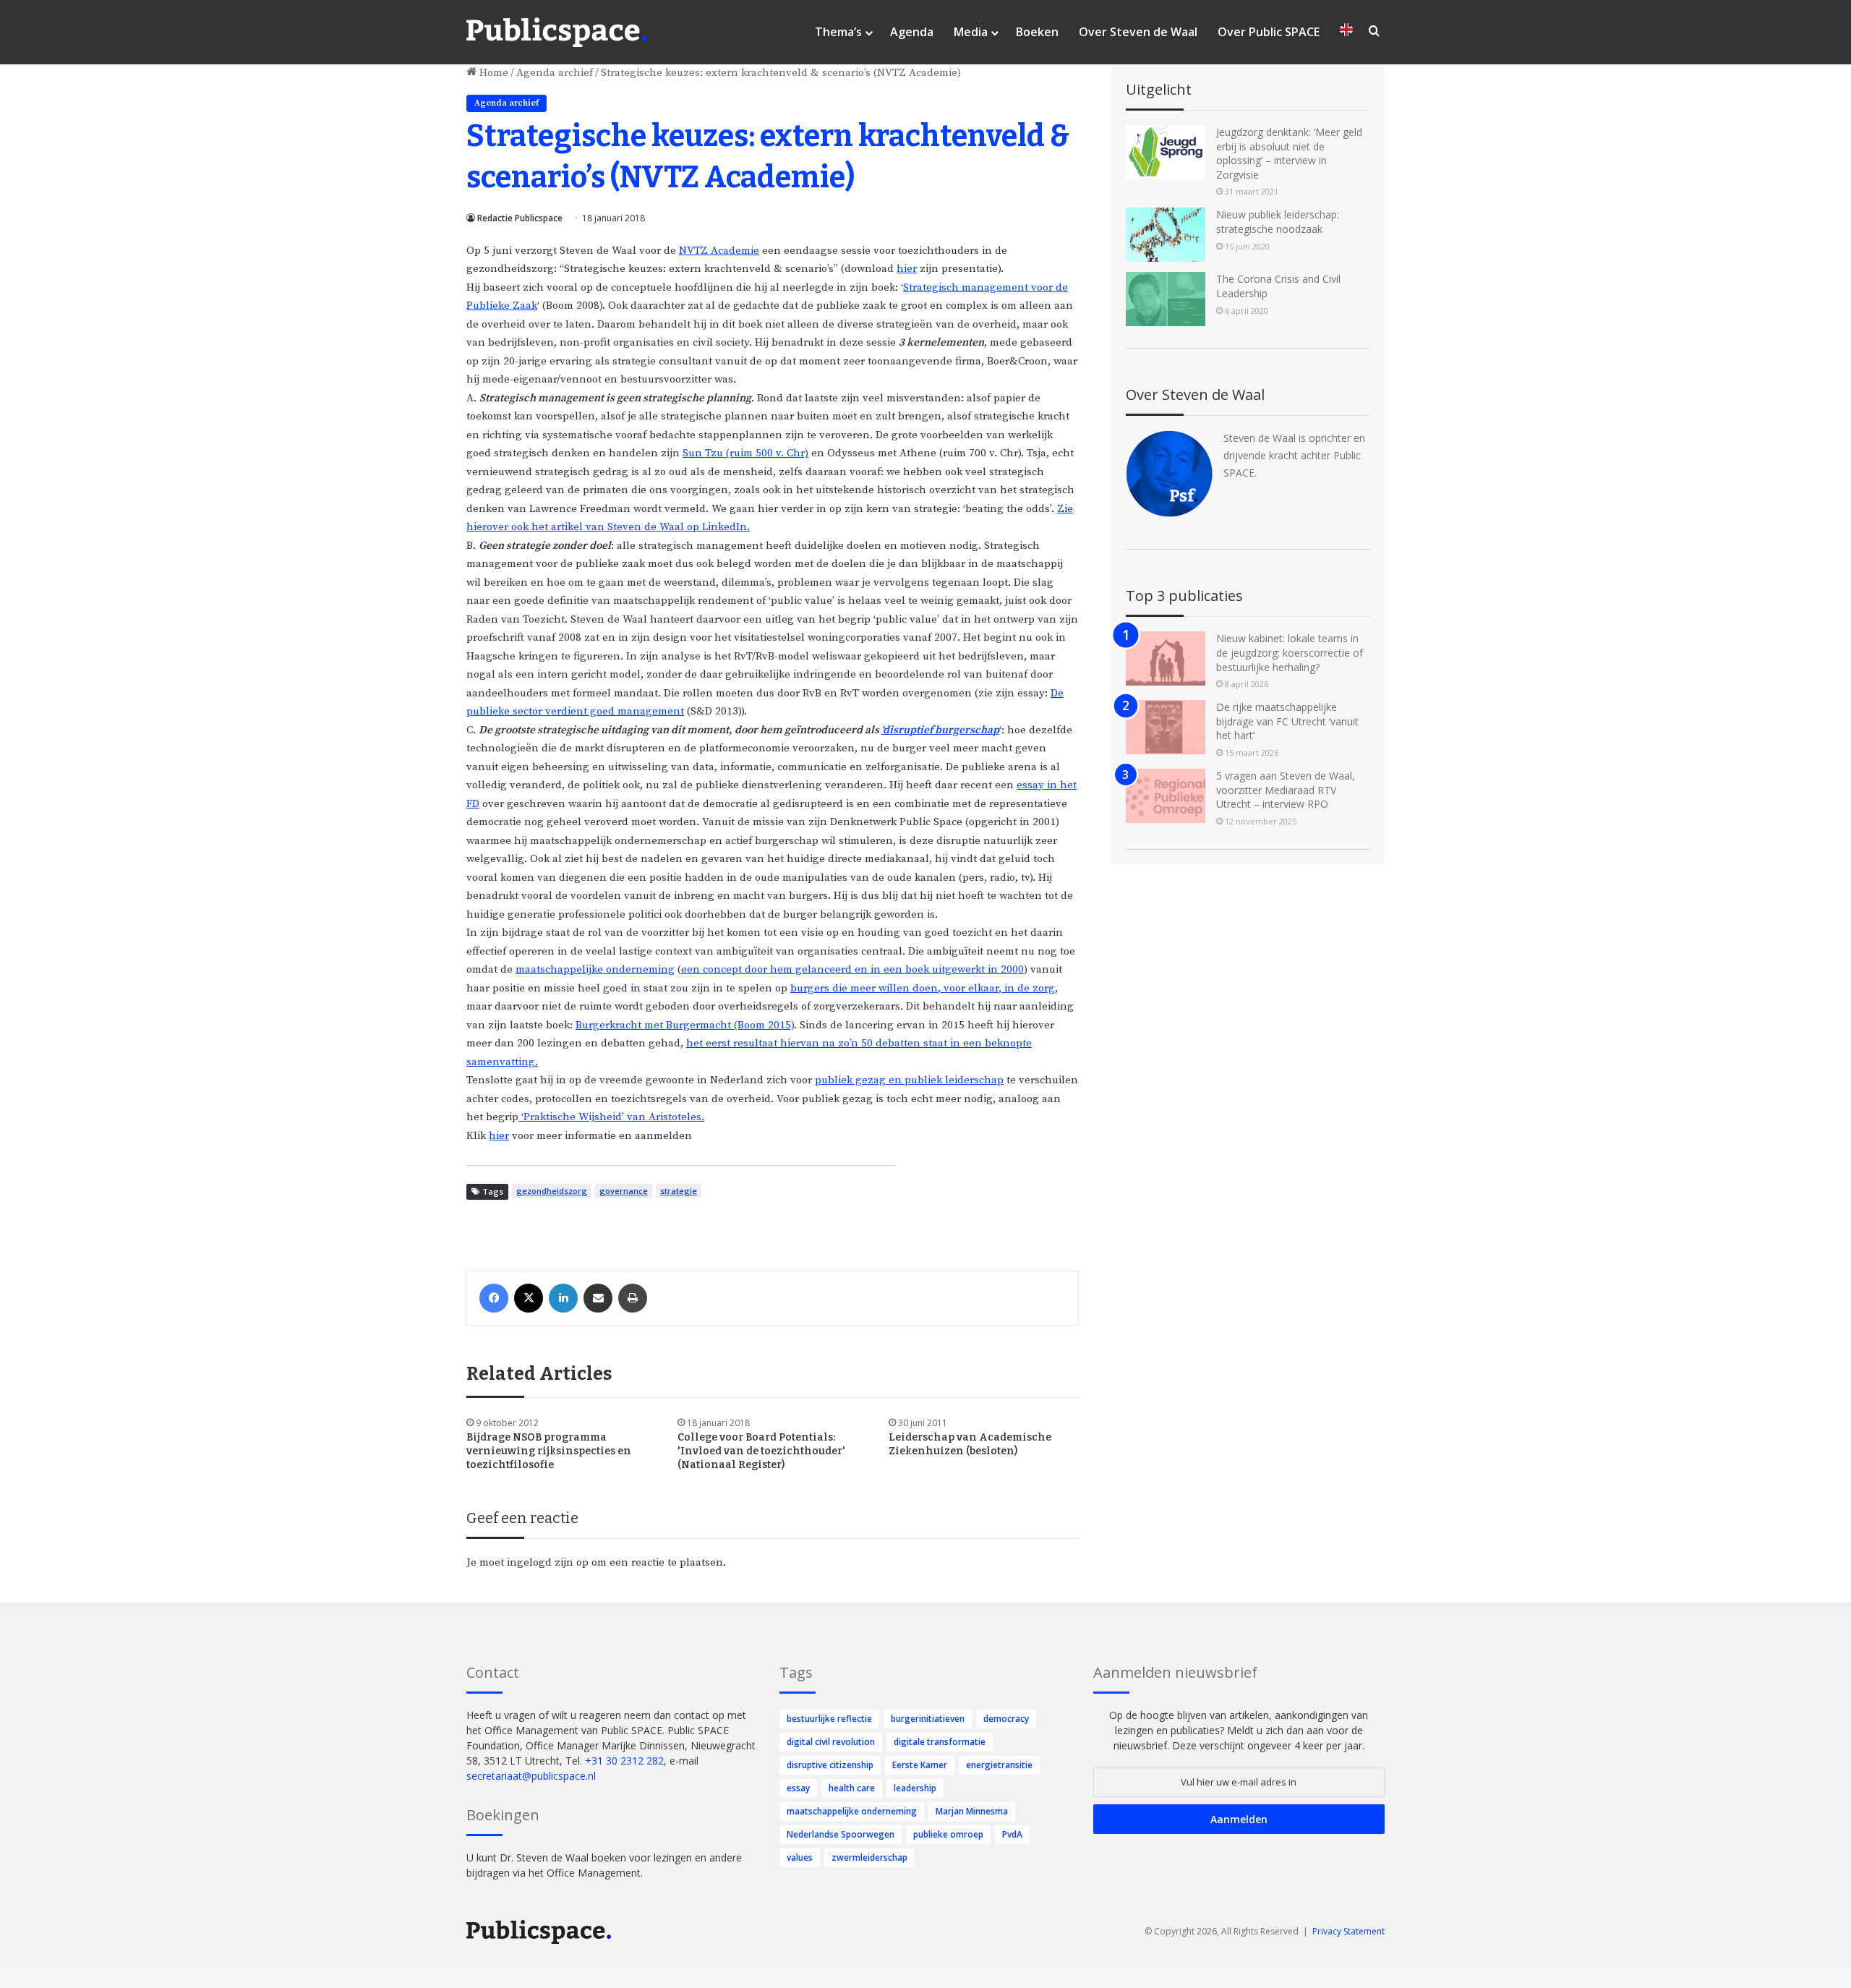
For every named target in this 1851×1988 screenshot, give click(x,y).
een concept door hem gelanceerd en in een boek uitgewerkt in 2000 (852, 969)
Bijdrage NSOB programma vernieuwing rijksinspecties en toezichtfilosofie (549, 1451)
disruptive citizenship (830, 1765)
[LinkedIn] (563, 1298)
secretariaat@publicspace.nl (531, 1776)
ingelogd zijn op (548, 1562)
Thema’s (838, 32)
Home (492, 73)
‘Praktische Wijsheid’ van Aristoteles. (611, 1117)
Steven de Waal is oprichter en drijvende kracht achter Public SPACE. (1294, 455)
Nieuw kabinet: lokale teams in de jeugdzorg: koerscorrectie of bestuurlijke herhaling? (1290, 652)
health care (852, 1788)
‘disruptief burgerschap (940, 730)
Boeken (1037, 32)
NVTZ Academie (719, 251)
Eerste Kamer (920, 1765)
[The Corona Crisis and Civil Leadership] (1166, 299)
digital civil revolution (831, 1742)
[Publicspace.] (557, 33)
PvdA (1012, 1834)
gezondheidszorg (552, 1191)
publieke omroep (948, 1834)
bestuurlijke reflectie (829, 1719)
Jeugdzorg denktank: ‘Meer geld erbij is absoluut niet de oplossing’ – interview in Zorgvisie (1289, 153)
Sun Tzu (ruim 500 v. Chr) (745, 453)
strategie (679, 1191)
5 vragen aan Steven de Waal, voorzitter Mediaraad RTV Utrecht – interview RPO (1286, 790)
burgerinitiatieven (928, 1719)
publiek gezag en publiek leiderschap (909, 1080)
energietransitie (999, 1765)
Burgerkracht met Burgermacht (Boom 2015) (685, 1025)
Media (971, 32)
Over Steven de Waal (1138, 32)
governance (624, 1191)
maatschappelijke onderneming (595, 969)
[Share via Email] (598, 1298)
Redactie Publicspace (520, 218)
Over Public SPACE (1269, 32)
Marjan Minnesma (972, 1811)
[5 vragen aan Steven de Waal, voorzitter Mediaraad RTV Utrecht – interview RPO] (1166, 796)
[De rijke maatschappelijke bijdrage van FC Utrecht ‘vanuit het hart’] (1166, 727)
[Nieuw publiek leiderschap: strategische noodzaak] (1166, 235)
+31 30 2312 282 (624, 1761)
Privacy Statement (1348, 1931)
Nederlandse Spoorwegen (841, 1834)
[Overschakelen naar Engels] (1346, 32)
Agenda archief (555, 73)
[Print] (633, 1298)
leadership (915, 1788)
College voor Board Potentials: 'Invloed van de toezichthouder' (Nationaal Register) (761, 1451)
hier (907, 269)
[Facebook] (494, 1298)
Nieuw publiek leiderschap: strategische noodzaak (1278, 222)
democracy (1006, 1719)
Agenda (912, 32)
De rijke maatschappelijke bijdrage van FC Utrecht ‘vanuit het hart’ (1287, 721)
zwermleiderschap (869, 1857)
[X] (529, 1298)
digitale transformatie (940, 1742)
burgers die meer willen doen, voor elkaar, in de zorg (923, 988)
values (800, 1857)
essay (798, 1788)
